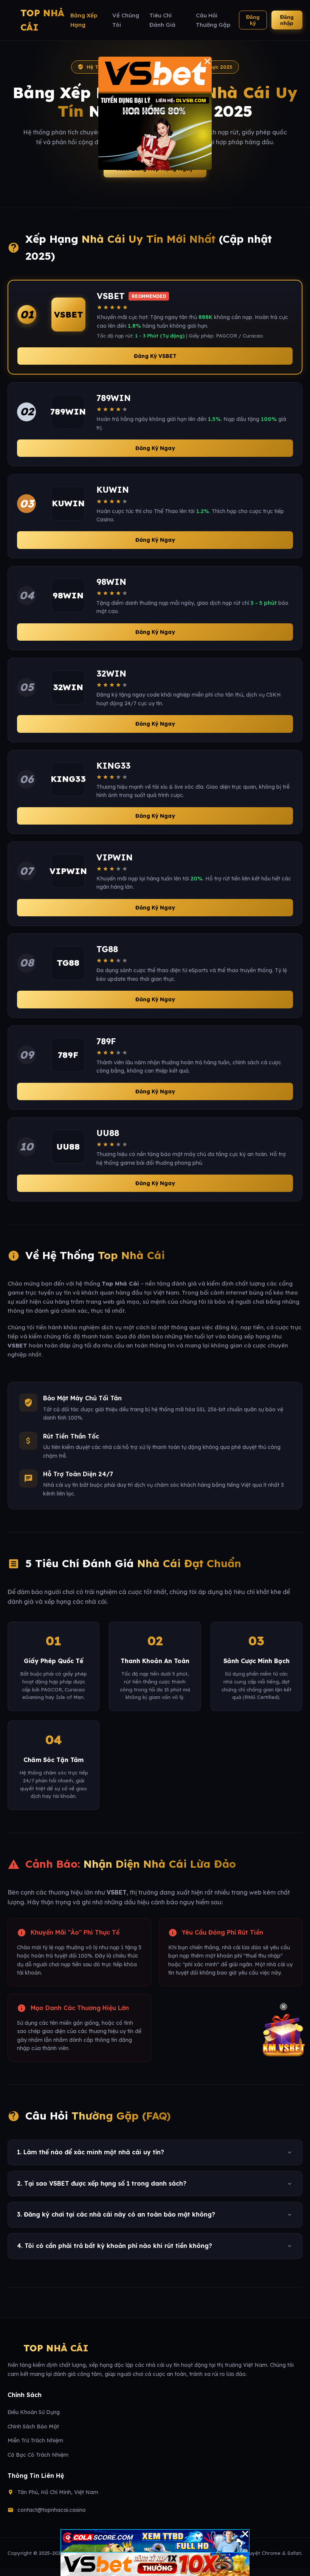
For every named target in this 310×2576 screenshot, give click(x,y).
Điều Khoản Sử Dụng (34, 2412)
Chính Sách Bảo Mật (33, 2426)
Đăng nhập (287, 20)
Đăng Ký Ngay (155, 448)
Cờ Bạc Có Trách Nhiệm (38, 2455)
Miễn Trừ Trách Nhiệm (35, 2440)
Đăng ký (253, 20)
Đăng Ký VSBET (155, 356)
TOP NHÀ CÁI (42, 20)
